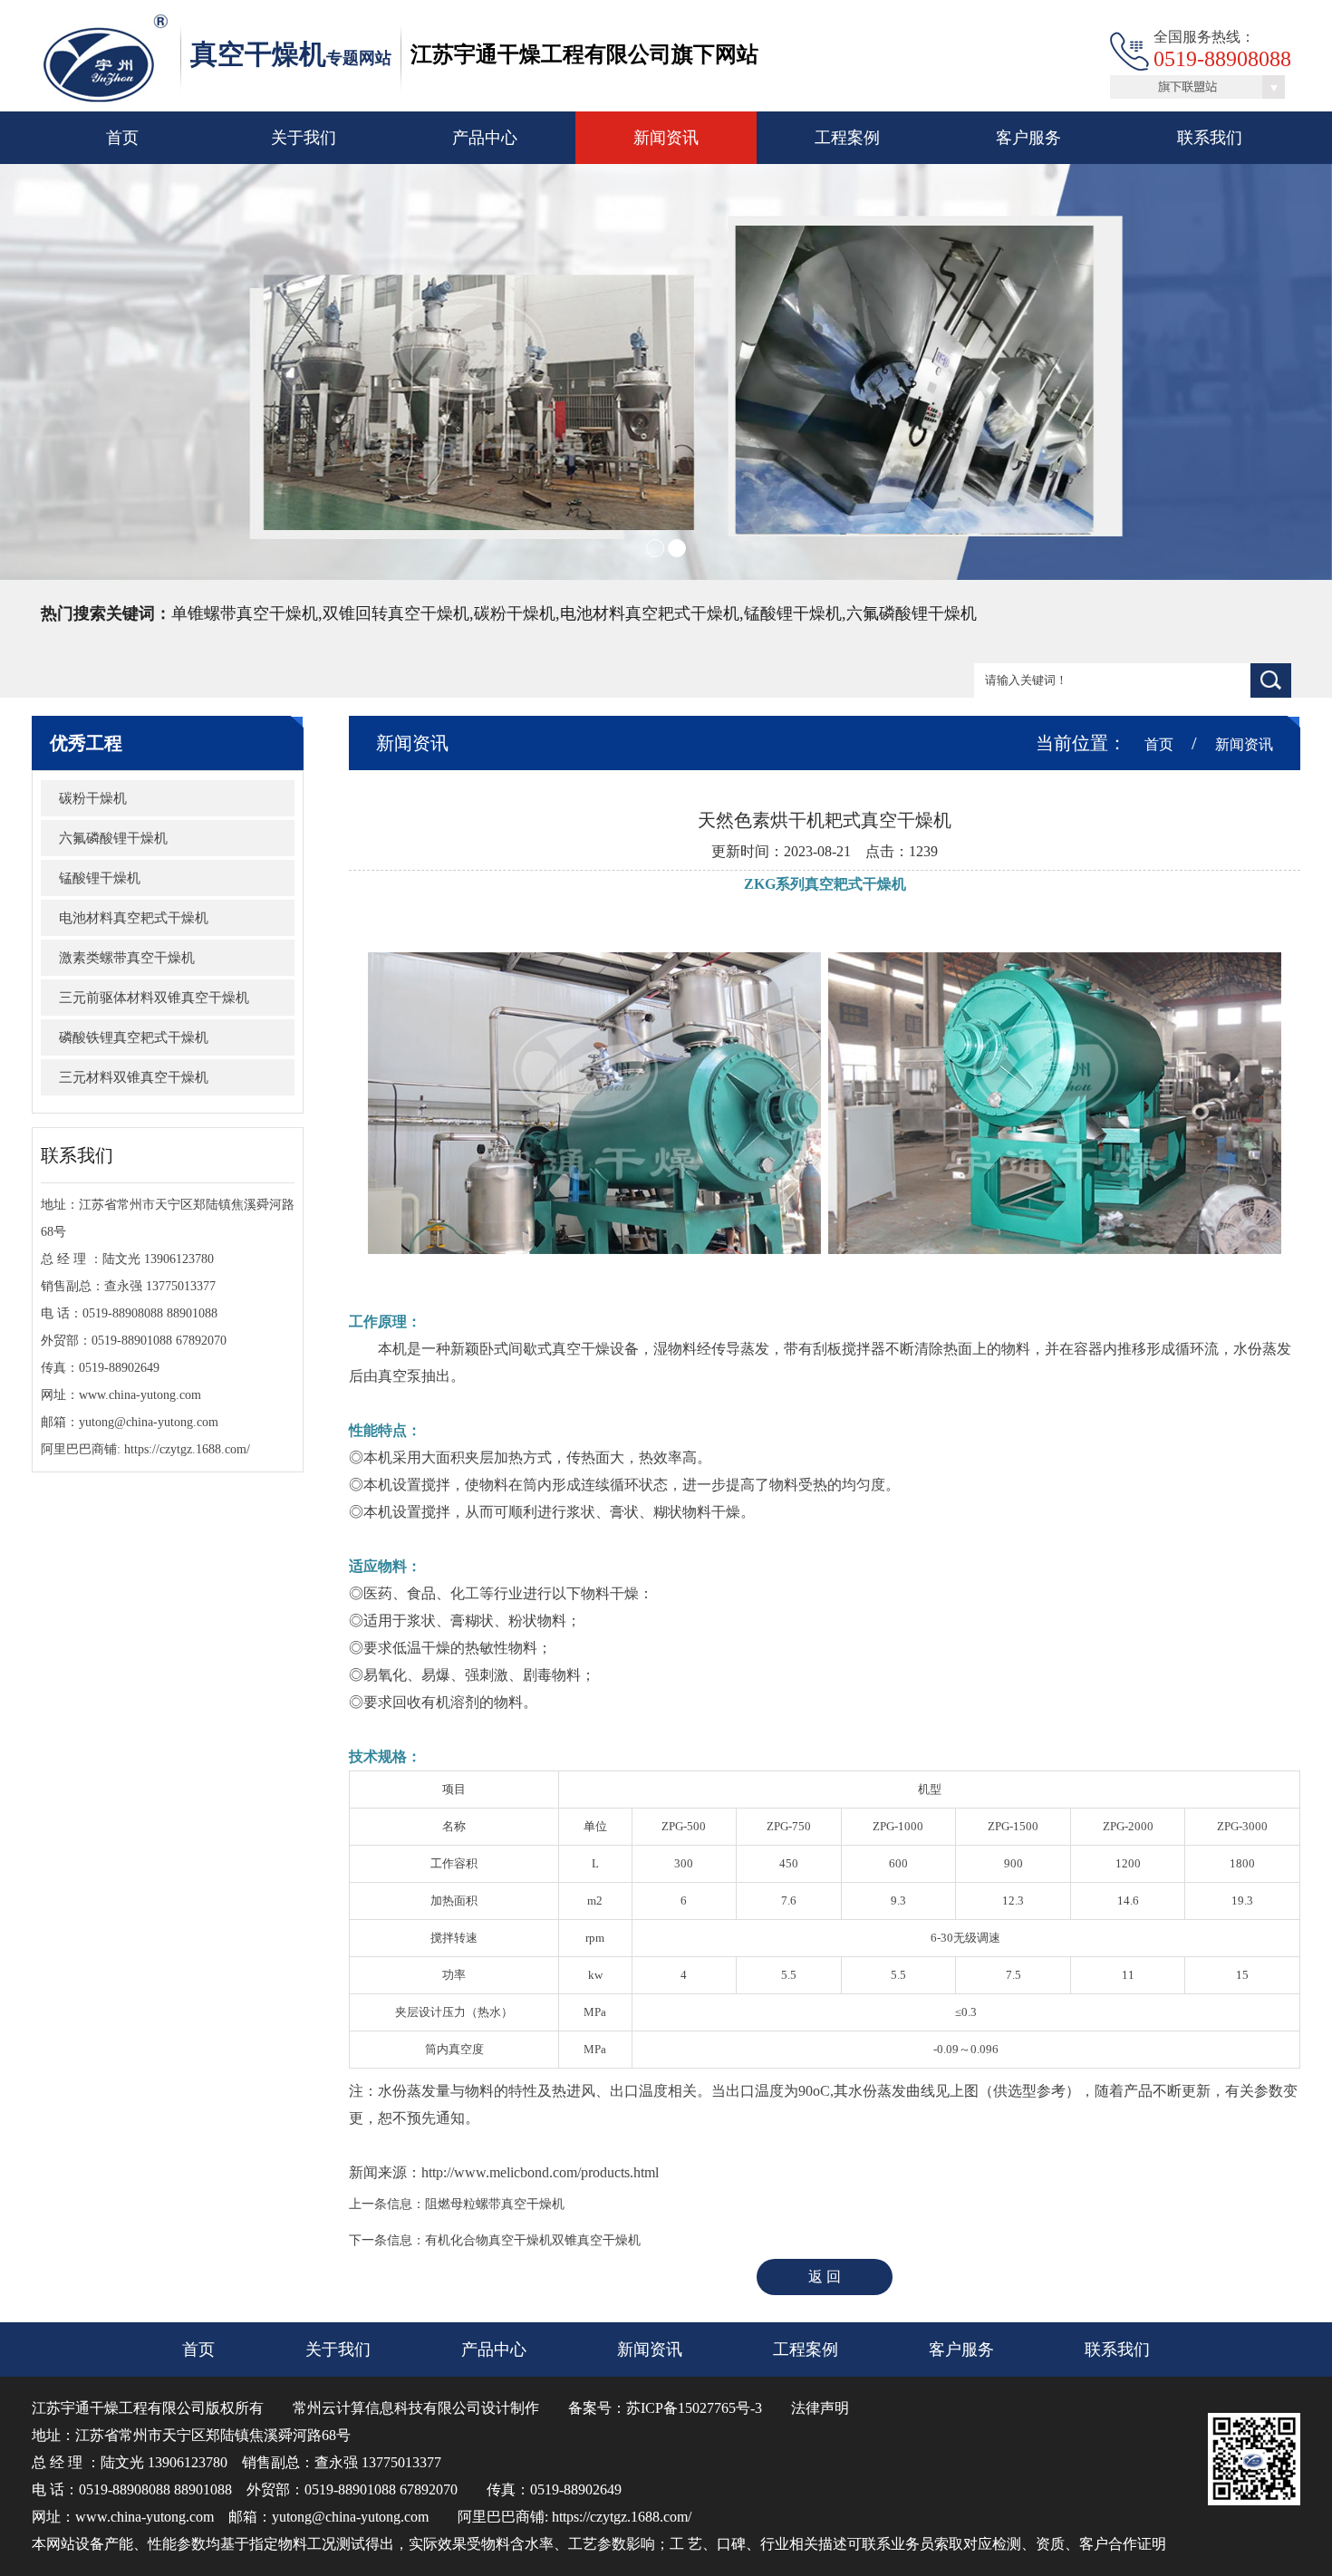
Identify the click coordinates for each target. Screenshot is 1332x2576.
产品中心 (485, 138)
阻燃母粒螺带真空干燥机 (495, 2204)
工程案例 (847, 138)
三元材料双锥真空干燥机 (134, 1077)
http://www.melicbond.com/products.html (540, 2172)
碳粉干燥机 (93, 798)
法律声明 (820, 2408)
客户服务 (1028, 138)
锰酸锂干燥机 (100, 878)
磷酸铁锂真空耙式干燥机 (134, 1037)
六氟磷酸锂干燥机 (113, 838)
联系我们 (1210, 138)
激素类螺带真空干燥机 (127, 958)
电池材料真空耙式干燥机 (134, 918)
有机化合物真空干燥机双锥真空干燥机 (533, 2240)
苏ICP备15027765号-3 (694, 2408)
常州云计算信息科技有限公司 (387, 2408)
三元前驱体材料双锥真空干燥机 (154, 998)
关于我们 (304, 138)
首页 (122, 138)
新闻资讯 (666, 138)
